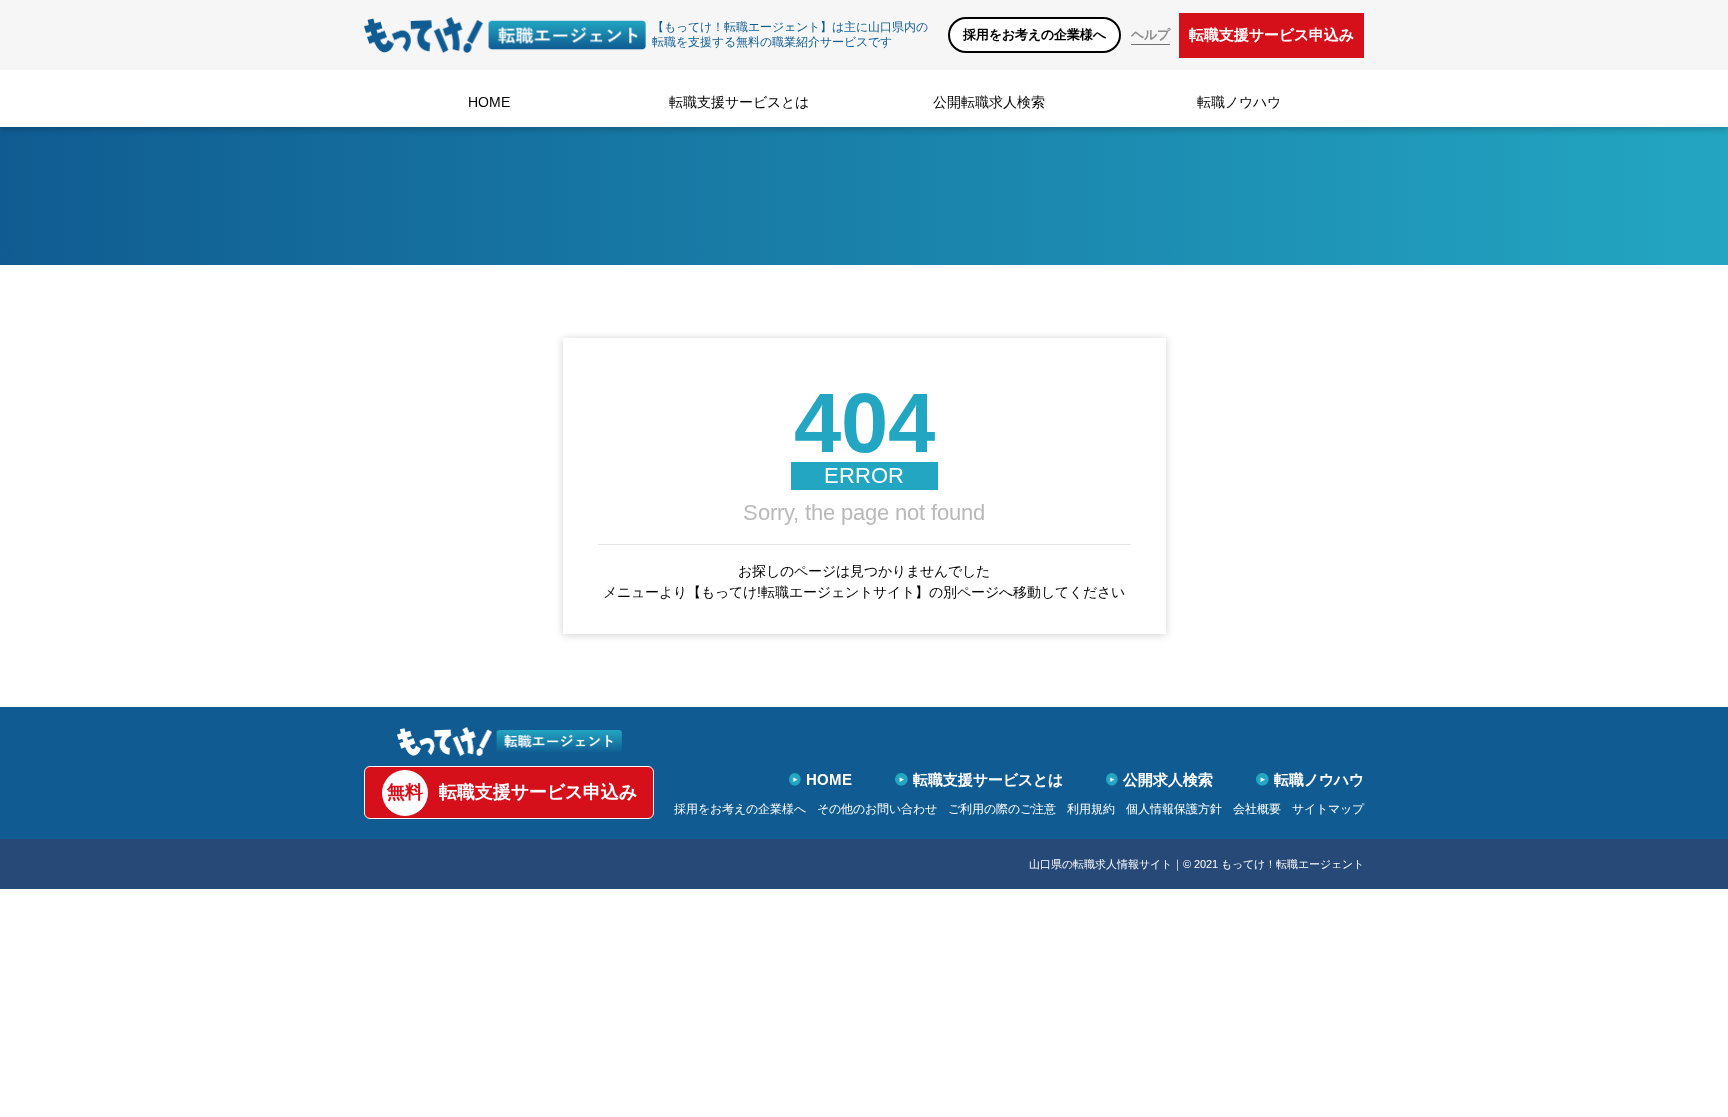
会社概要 (1257, 809)
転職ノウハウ (1239, 102)
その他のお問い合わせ (877, 809)
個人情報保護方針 (1174, 809)
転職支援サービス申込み (1271, 34)
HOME (489, 102)
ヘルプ (1150, 34)
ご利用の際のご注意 (1002, 809)
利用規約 (1091, 809)
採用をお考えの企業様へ (1034, 34)
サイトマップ (1328, 809)
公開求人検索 (1168, 779)
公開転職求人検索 (989, 102)
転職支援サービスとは (739, 102)
